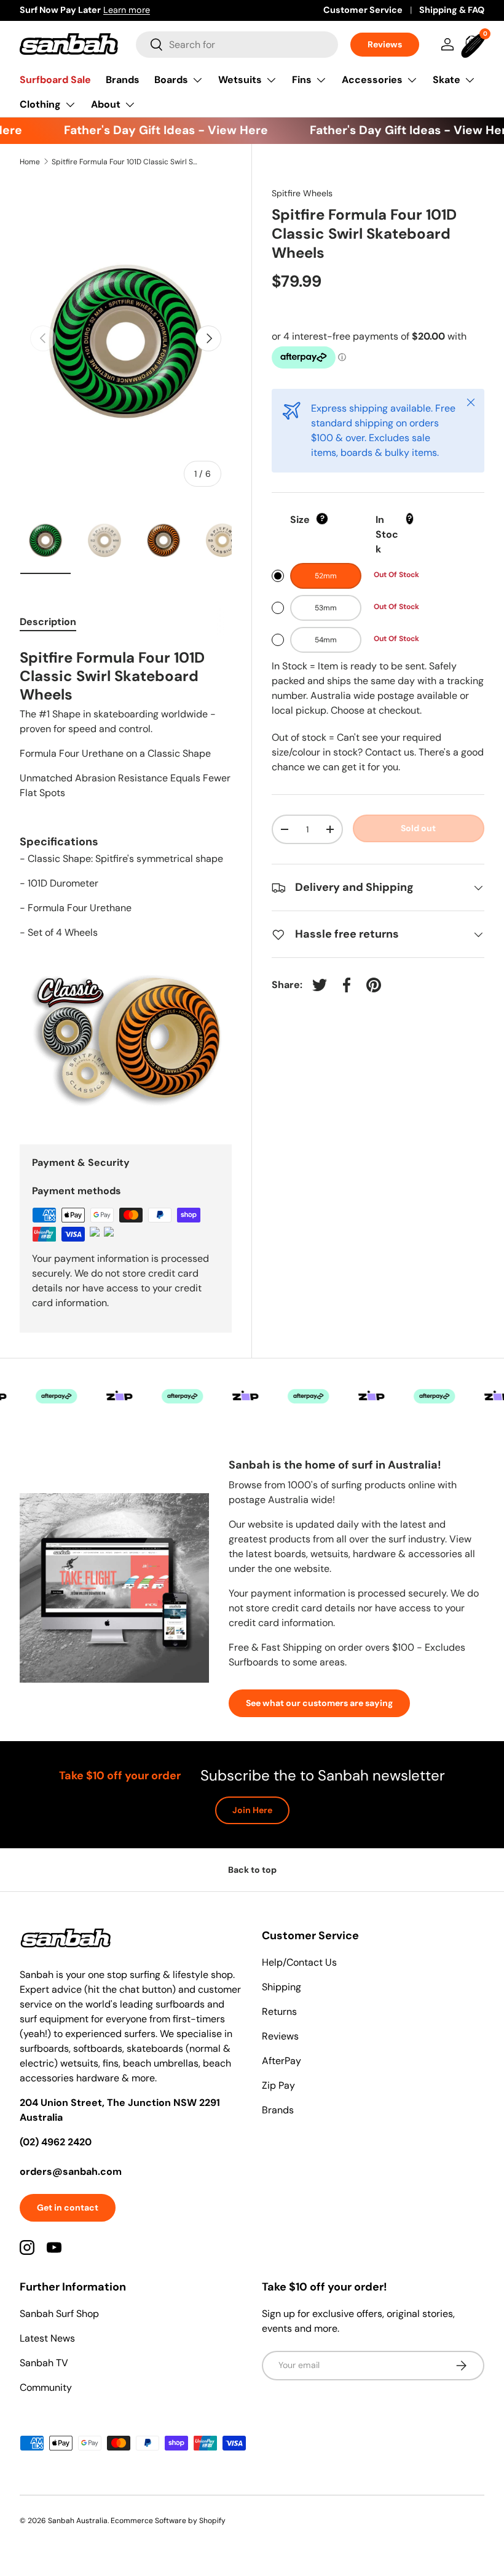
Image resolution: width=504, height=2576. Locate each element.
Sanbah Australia (78, 2521)
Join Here (252, 1810)
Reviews (385, 44)
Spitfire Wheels (302, 193)
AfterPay (282, 2061)
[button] (474, 44)
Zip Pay (278, 2085)
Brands (123, 80)
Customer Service (363, 10)
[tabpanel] (126, 880)
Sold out (418, 828)
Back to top (252, 1870)
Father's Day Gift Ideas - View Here (153, 130)
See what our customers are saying (319, 1703)
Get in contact (68, 2207)
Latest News (47, 2338)
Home (30, 162)
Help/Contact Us (299, 1962)
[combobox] (237, 45)
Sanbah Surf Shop (59, 2314)
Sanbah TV (44, 2363)
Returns (279, 2012)
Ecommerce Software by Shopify (168, 2521)
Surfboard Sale (55, 80)
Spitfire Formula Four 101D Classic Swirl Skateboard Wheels (125, 162)
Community (46, 2387)
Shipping (282, 1987)
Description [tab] (48, 622)
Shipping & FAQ (452, 10)
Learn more (160, 10)
